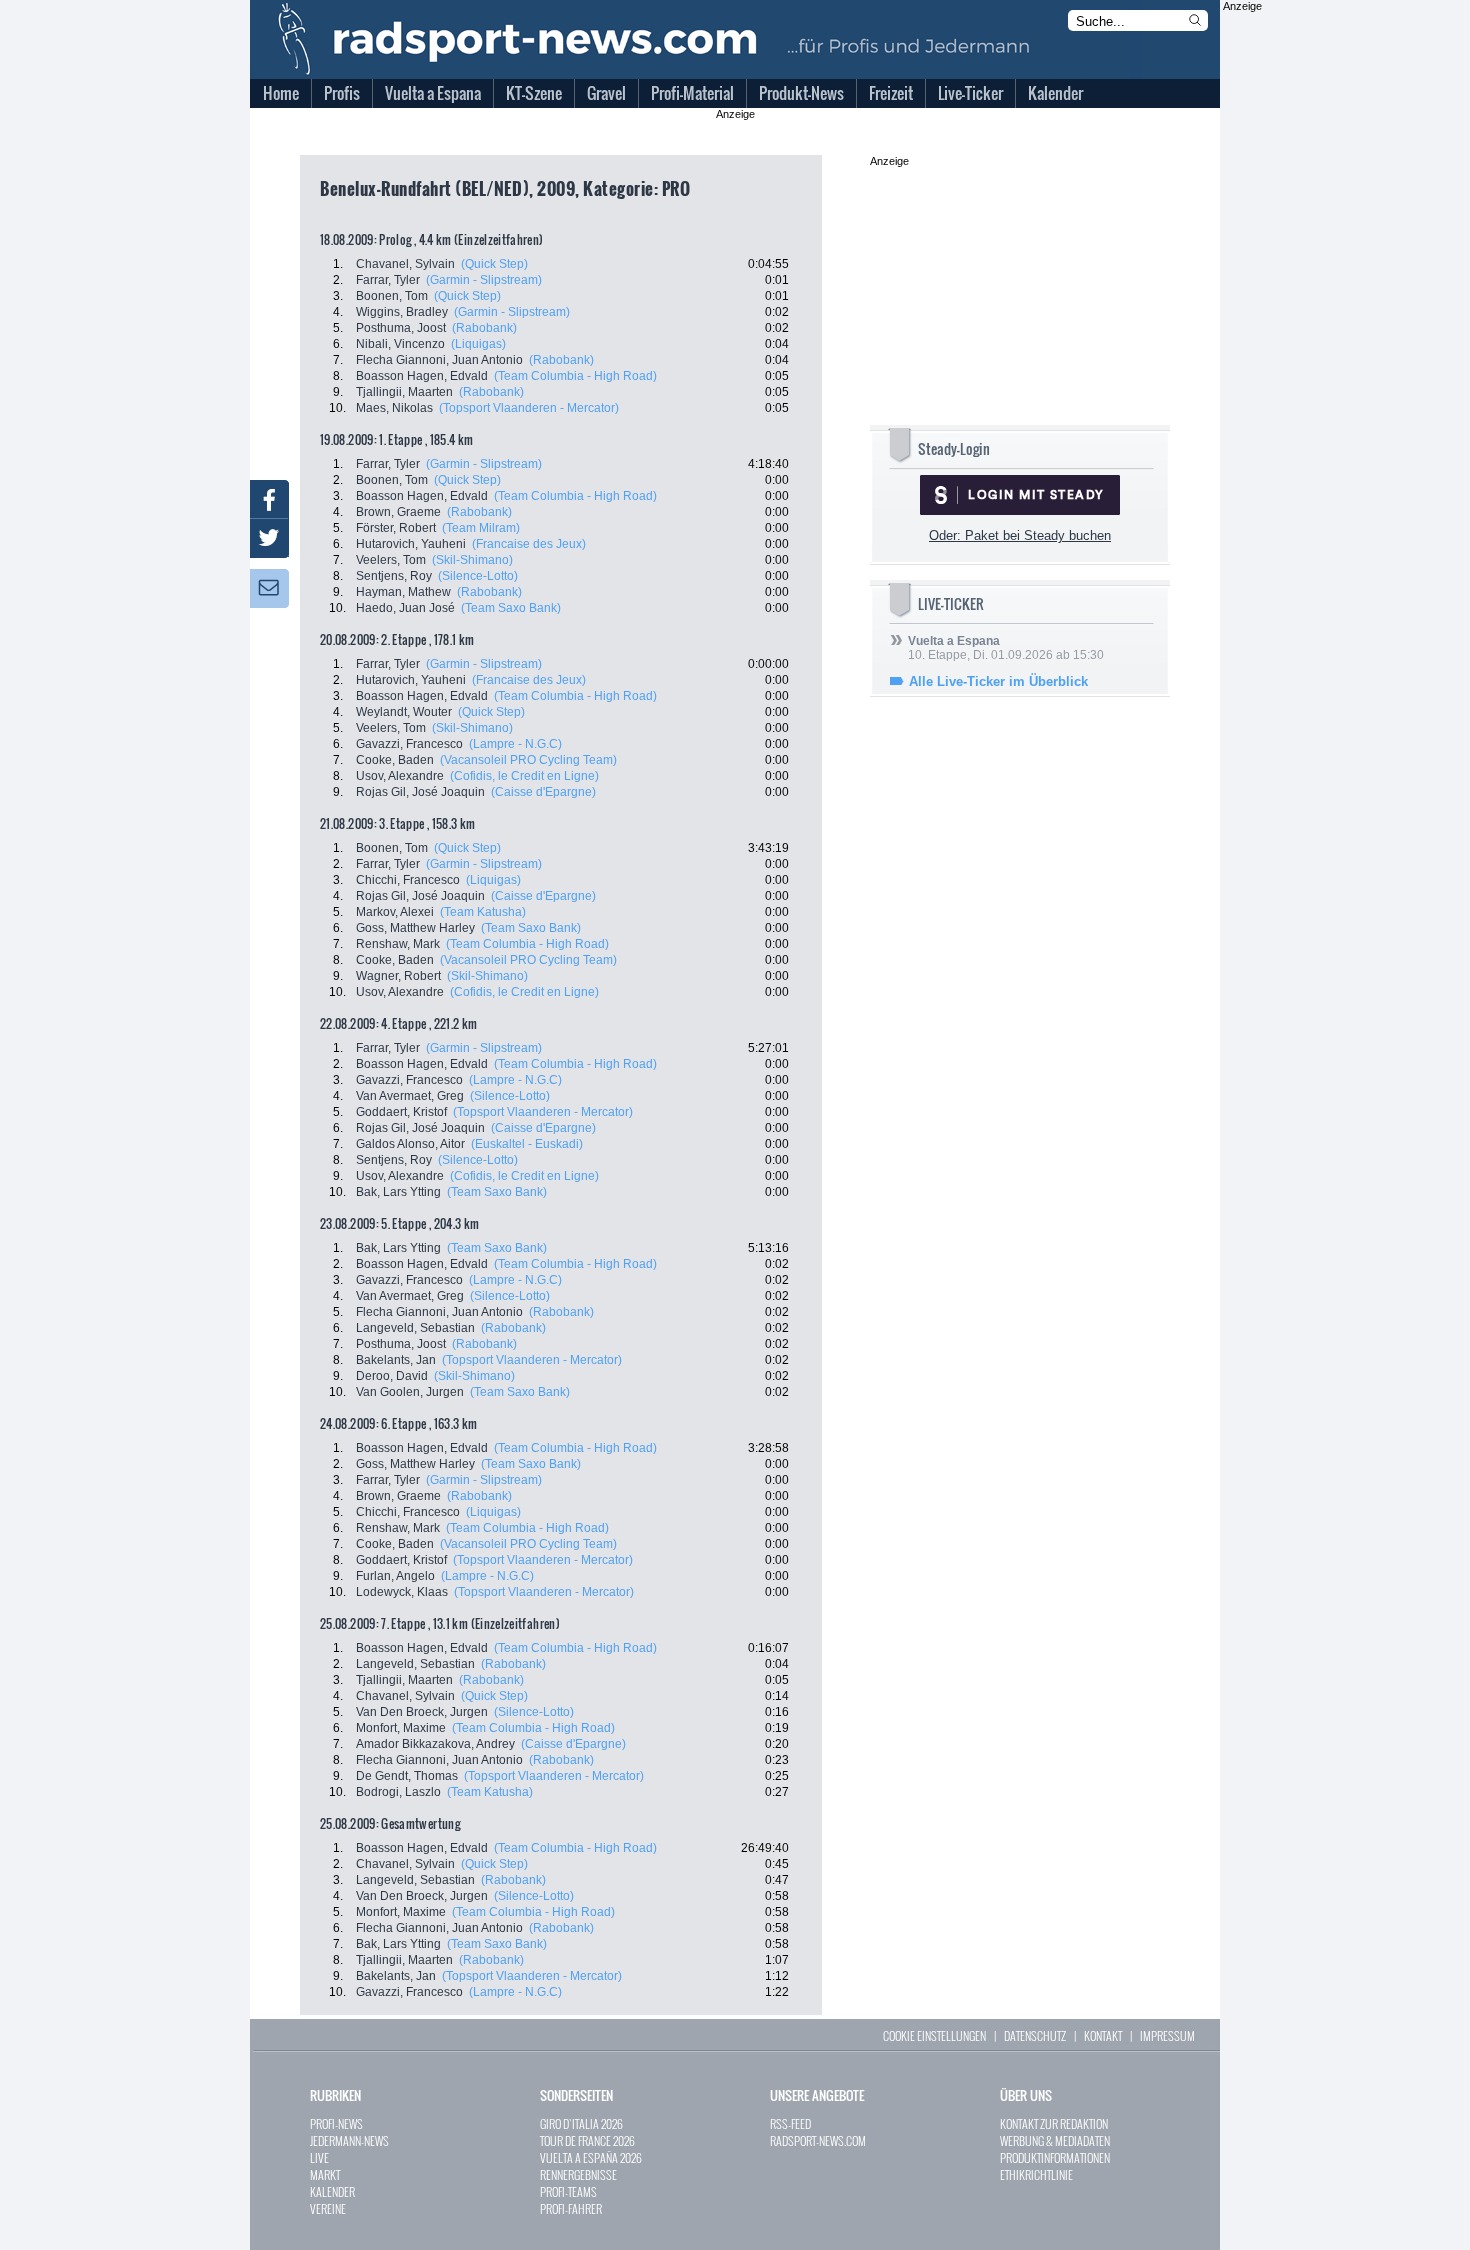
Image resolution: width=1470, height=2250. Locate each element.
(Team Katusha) (483, 912)
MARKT (325, 2174)
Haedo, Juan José (405, 608)
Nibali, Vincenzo (400, 344)
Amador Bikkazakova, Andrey (435, 1744)
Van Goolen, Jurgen (410, 1392)
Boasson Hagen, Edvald (422, 376)
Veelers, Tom (391, 560)
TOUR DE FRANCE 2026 (587, 2140)
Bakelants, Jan (396, 1360)
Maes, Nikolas (394, 408)
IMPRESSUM (1167, 2035)
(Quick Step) (494, 264)
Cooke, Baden (395, 760)
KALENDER (332, 2191)
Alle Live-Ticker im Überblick (998, 681)
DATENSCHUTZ (1035, 2035)
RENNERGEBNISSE (578, 2174)
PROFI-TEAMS (568, 2191)
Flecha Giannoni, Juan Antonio (439, 360)
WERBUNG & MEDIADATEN (1055, 2140)
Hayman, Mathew (403, 592)
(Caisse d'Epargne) (543, 792)
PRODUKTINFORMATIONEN (1055, 2157)
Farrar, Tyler (388, 280)
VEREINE (328, 2208)
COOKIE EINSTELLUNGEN (934, 2035)
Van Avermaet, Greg (410, 1096)
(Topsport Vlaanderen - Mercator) (529, 408)
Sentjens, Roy (394, 576)
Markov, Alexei (395, 912)
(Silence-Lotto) (478, 576)
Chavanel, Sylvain (405, 264)
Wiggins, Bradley (402, 312)
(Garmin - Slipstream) (484, 280)
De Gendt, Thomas (407, 1776)
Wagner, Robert (398, 976)
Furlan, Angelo (395, 1576)
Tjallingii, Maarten (404, 392)
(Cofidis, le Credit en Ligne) (524, 776)
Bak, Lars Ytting (398, 1192)
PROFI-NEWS (336, 2123)
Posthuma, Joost (401, 328)
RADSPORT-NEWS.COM (818, 2140)
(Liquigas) (478, 344)
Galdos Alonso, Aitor (410, 1144)
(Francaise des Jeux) (529, 544)
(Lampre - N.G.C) (515, 744)
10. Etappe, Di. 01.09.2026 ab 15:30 (1006, 648)
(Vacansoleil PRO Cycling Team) (528, 760)
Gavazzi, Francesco (409, 744)
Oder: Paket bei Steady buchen (1020, 535)
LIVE (319, 2157)
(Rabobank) (484, 328)
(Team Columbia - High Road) (575, 376)
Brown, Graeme (398, 512)
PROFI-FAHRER (571, 2208)
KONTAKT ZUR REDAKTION (1054, 2123)
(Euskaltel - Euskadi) (527, 1144)
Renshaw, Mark (398, 944)
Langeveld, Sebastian (415, 1328)
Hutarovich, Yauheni (411, 544)
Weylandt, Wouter (404, 712)
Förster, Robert (396, 528)
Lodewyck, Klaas (402, 1592)
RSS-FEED (790, 2123)
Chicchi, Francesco (408, 880)
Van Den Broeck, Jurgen (422, 1712)
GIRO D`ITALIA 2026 (581, 2123)
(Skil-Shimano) (472, 560)
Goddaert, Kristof (401, 1112)
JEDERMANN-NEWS (349, 2140)
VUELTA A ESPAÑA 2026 (591, 2157)
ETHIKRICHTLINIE (1036, 2174)
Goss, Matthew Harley (415, 928)
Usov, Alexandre (400, 776)
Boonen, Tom (392, 296)
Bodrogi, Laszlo (398, 1792)
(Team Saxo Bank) (511, 608)
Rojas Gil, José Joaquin (420, 792)
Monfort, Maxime (401, 1728)
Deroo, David (392, 1376)
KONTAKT (1103, 2035)
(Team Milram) (481, 528)
